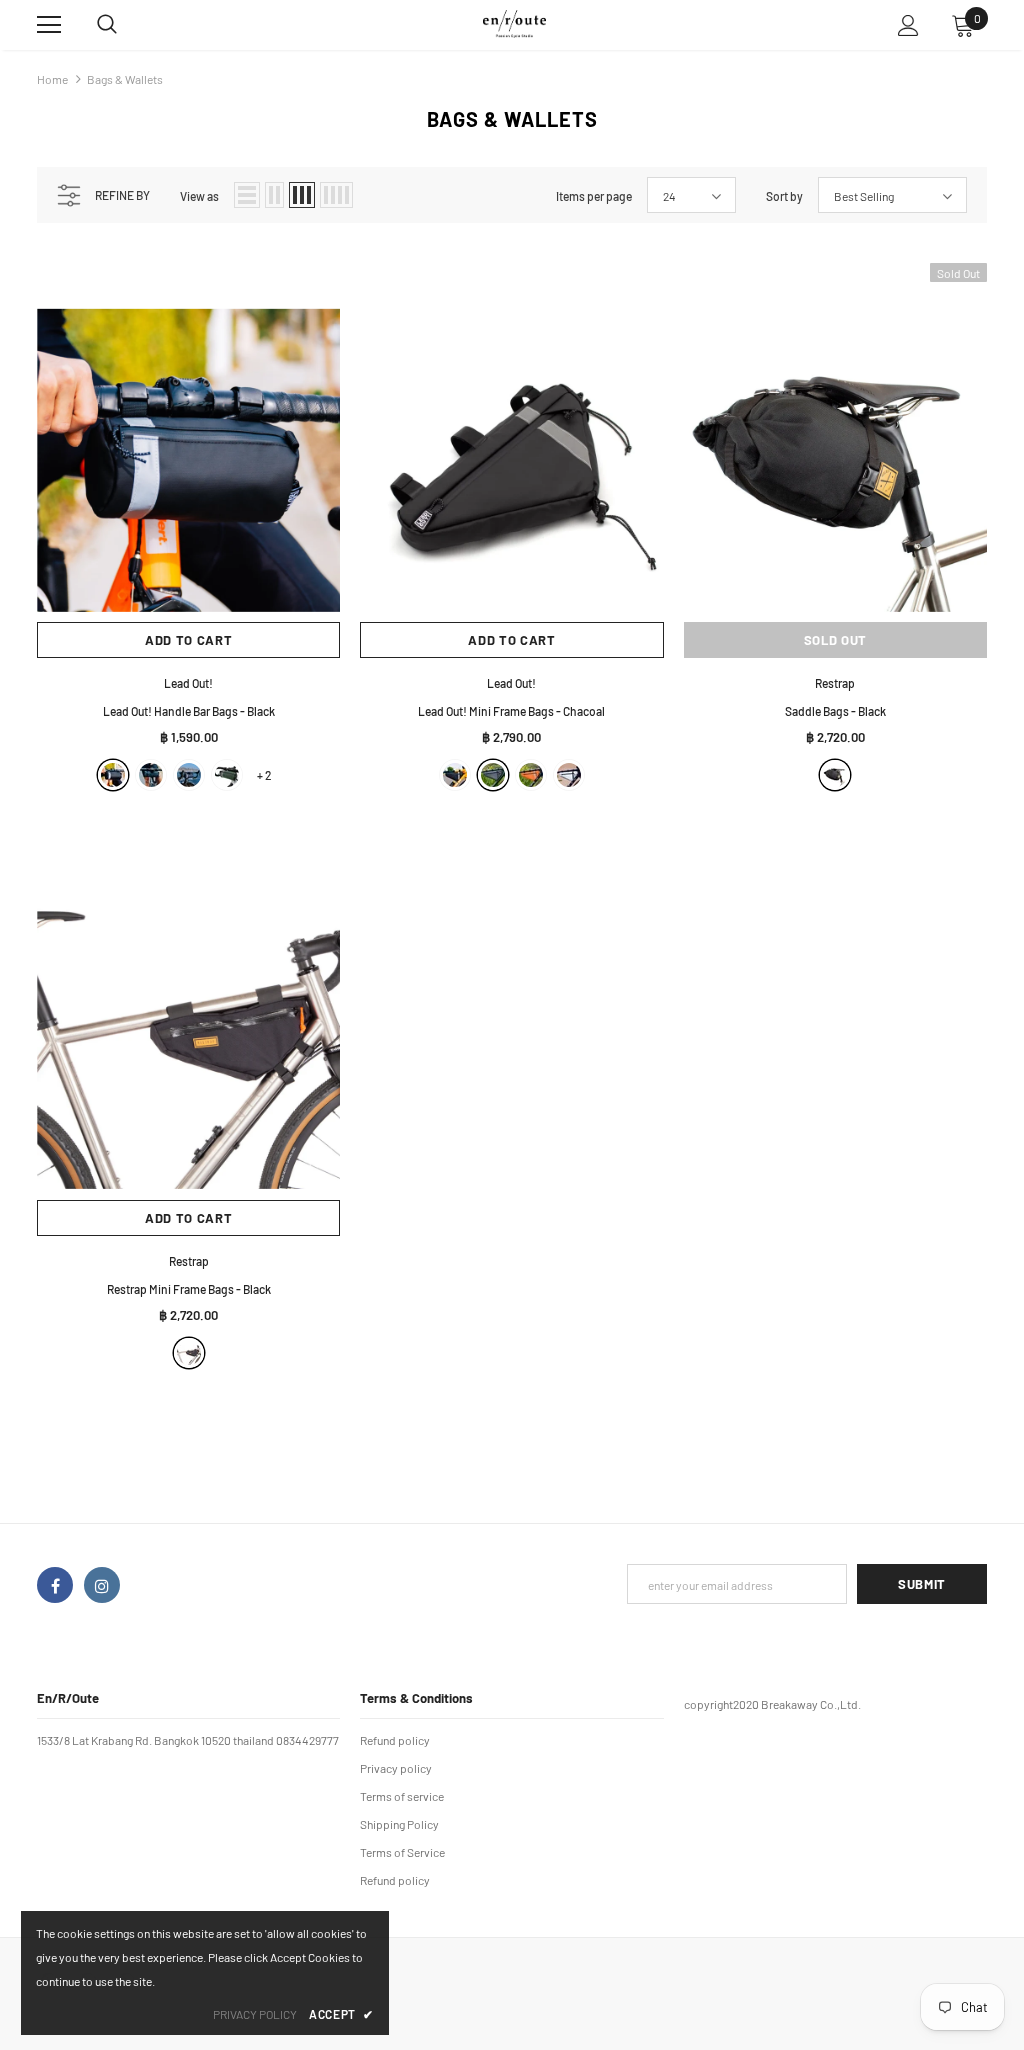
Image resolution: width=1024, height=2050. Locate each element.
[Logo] (514, 23)
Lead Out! (188, 683)
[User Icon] (908, 25)
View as (199, 196)
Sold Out (835, 640)
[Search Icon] (127, 25)
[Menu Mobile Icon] (49, 25)
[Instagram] (102, 1585)
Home (52, 79)
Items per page (594, 196)
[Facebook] (55, 1585)
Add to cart (188, 640)
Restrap (835, 683)
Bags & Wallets (125, 79)
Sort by (784, 196)
